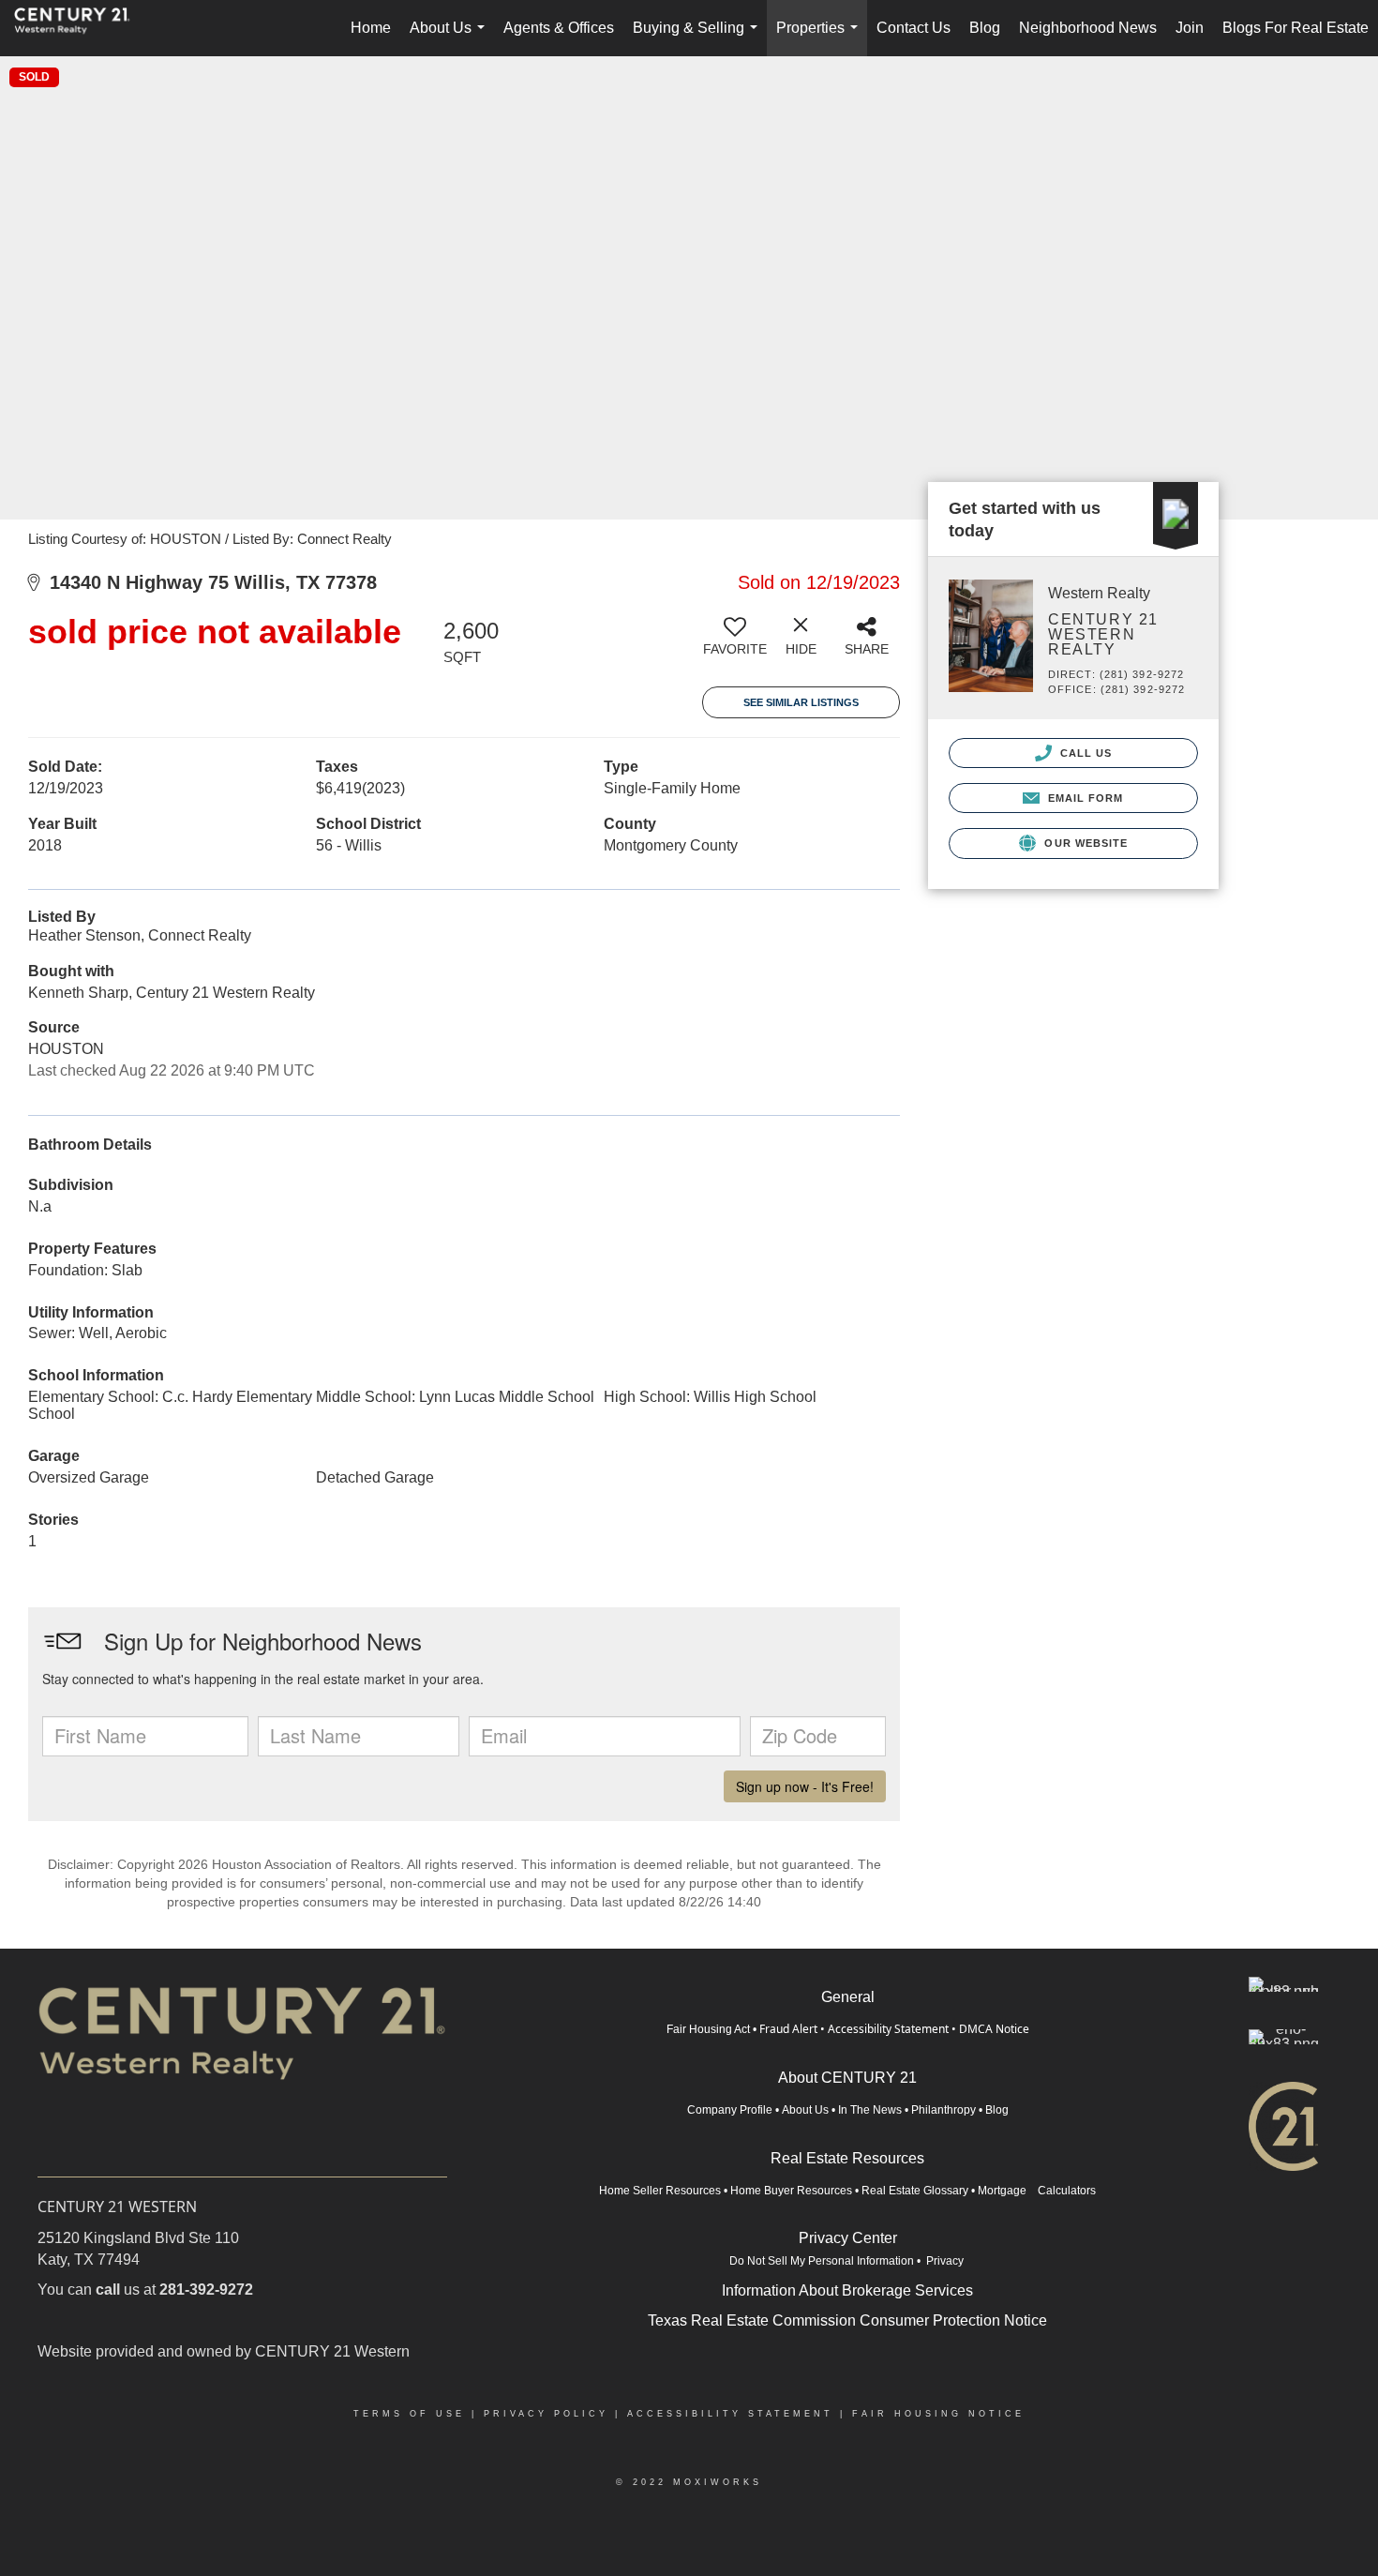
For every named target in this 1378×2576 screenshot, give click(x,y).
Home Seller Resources (660, 2191)
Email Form (1083, 798)
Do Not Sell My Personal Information (822, 2261)
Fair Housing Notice (938, 2414)
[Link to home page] (82, 28)
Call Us (1085, 753)
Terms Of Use (409, 2414)
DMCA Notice (994, 2029)
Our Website (1084, 843)
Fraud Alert (788, 2029)
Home (371, 28)
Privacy (946, 2261)
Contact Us (914, 28)
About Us (451, 38)
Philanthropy (944, 2110)
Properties (821, 38)
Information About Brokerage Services (847, 2290)
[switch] (735, 643)
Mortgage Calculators (1037, 2191)
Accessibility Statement (888, 2029)
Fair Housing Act (708, 2029)
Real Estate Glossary (915, 2191)
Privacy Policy (546, 2414)
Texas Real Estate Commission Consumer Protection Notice (847, 2320)
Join (1190, 28)
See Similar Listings (801, 702)
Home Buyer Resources (791, 2191)
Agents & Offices (559, 28)
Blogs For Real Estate (1296, 28)
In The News (870, 2110)
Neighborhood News (1088, 28)
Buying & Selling (699, 38)
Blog (985, 28)
